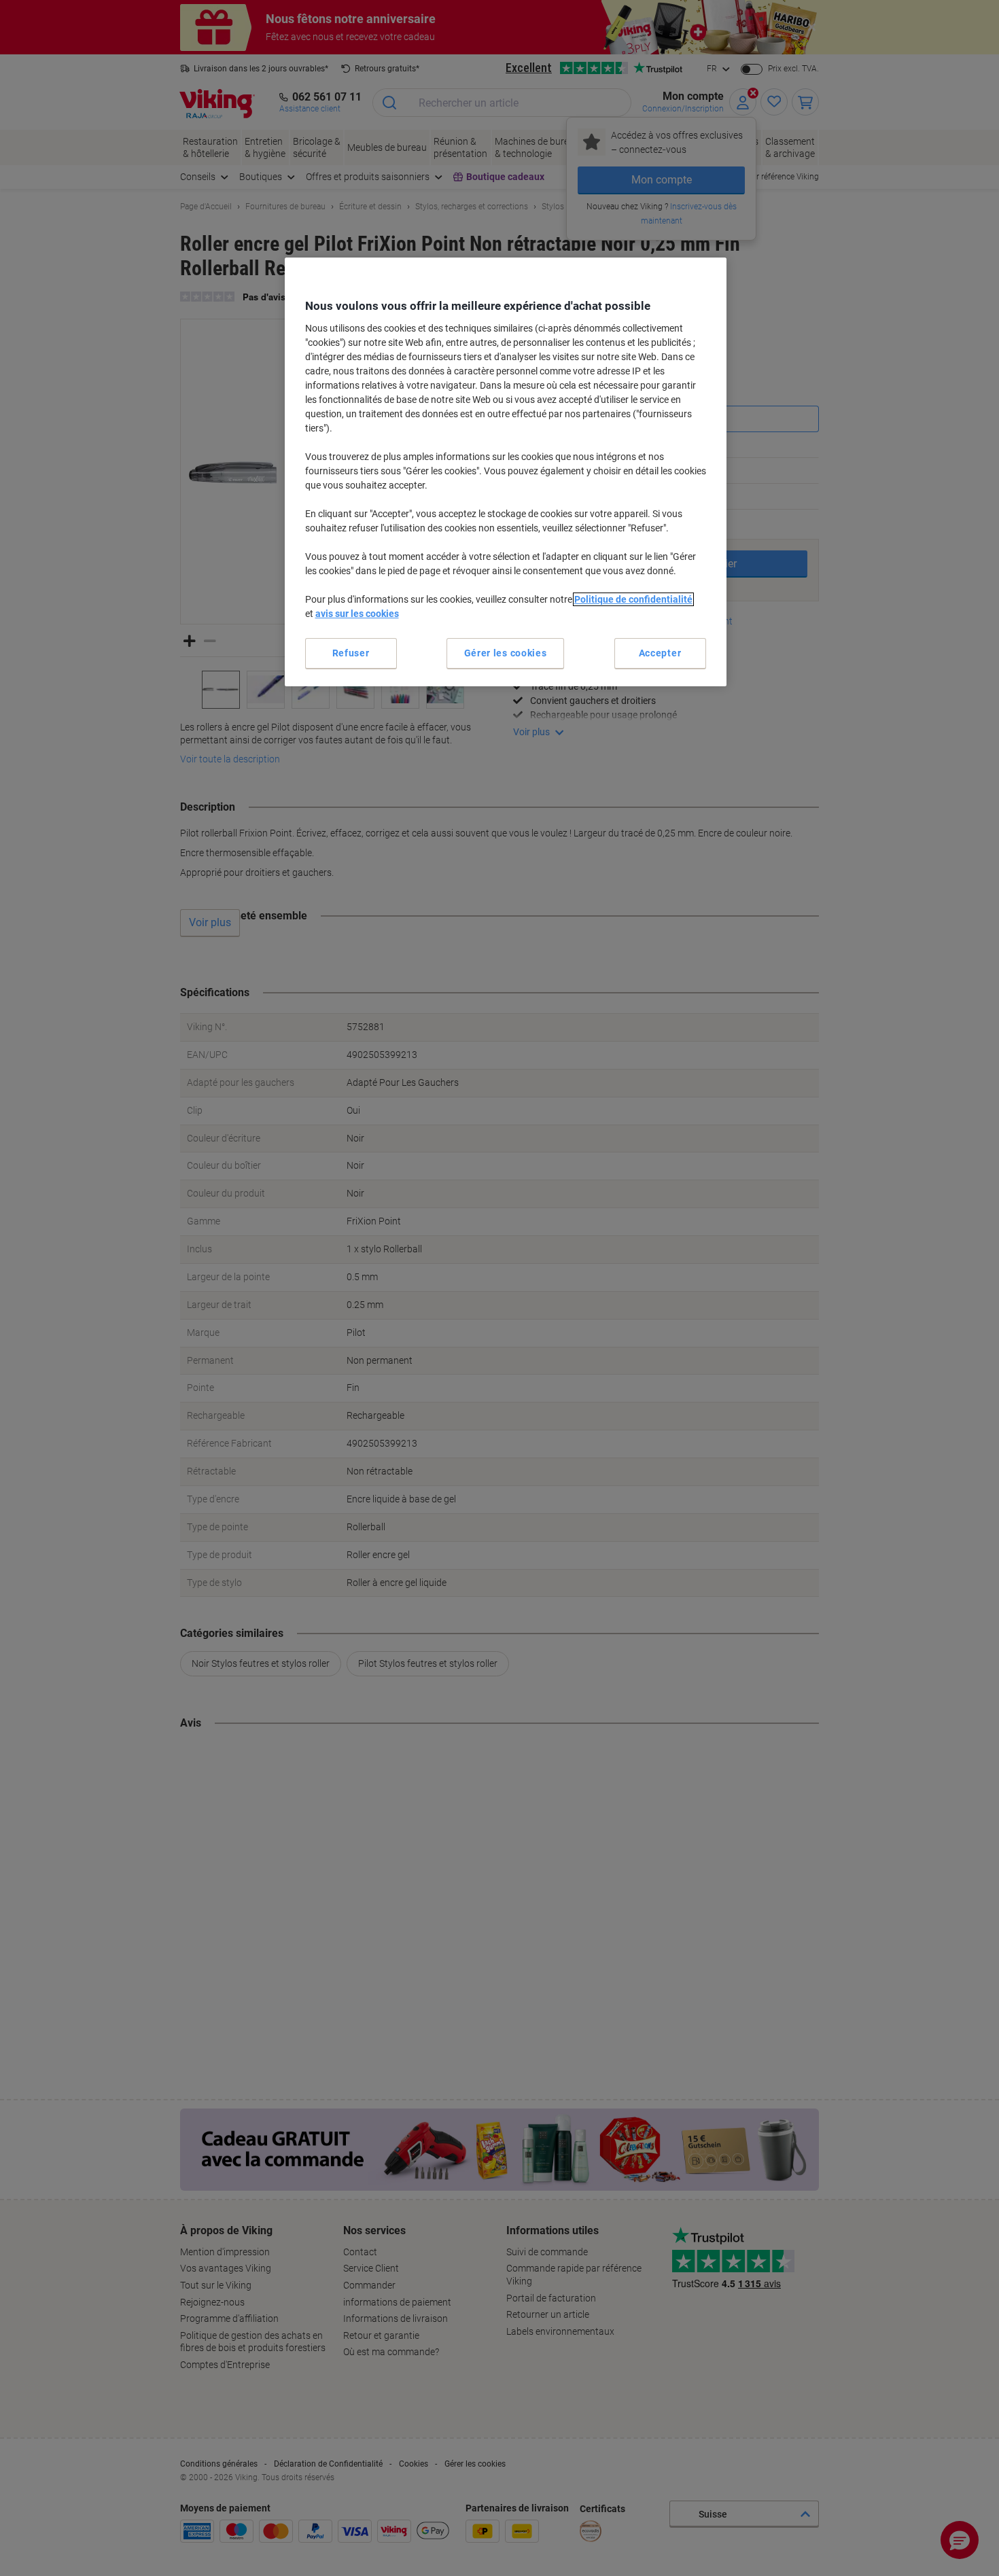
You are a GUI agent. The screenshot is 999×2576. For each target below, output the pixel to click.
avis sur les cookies (357, 614)
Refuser (351, 653)
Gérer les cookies (506, 653)
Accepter (660, 653)
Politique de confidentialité (633, 599)
